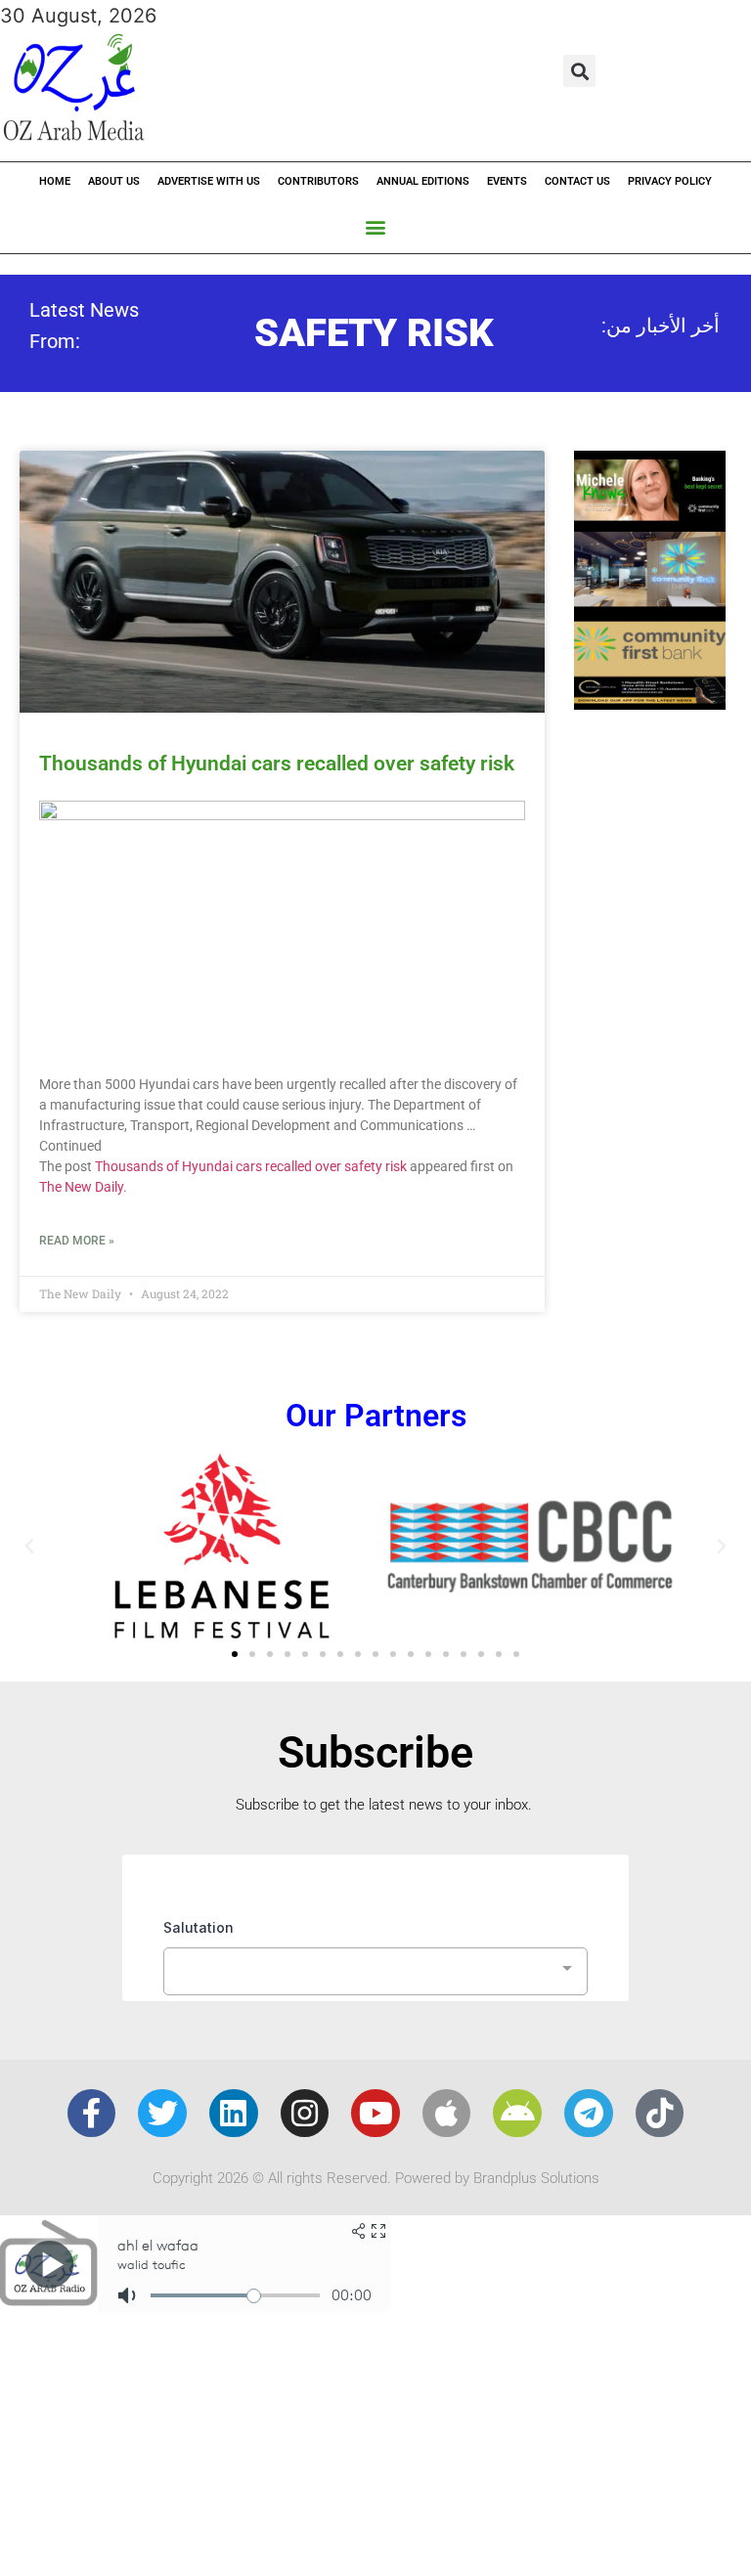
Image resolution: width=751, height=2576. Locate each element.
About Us (114, 181)
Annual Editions (423, 181)
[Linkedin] (234, 2114)
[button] (579, 71)
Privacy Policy (670, 181)
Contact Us (577, 181)
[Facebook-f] (92, 2114)
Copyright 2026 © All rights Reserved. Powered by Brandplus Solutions (376, 2178)
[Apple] (447, 2114)
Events (507, 181)
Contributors (318, 181)
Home (55, 181)
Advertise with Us (209, 181)
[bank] (650, 703)
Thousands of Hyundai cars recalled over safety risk (277, 764)
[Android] (517, 2114)
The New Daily (81, 1187)
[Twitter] (162, 2114)
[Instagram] (305, 2114)
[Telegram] (589, 2114)
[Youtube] (375, 2114)
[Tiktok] (660, 2114)
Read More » (77, 1241)
